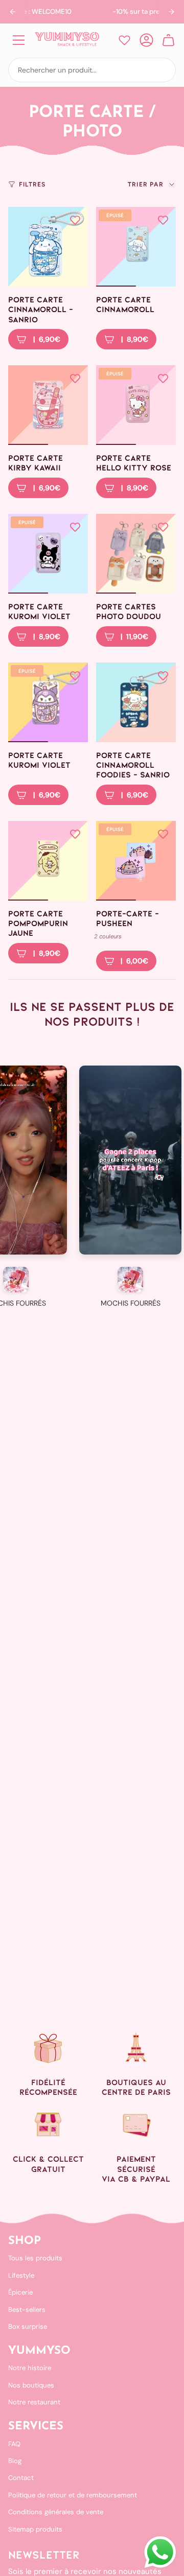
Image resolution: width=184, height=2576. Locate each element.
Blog (15, 2461)
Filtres (32, 184)
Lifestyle (21, 2275)
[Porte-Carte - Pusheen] (136, 861)
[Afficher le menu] (18, 40)
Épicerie (20, 2292)
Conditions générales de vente (56, 2512)
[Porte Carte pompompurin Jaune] (48, 861)
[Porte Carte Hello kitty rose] (136, 405)
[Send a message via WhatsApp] (160, 2552)
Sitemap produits (35, 2529)
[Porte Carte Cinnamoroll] (136, 247)
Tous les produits (35, 2258)
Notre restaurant (34, 2402)
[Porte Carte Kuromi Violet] (48, 554)
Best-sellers (27, 2310)
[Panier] (168, 40)
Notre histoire (30, 2368)
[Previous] (13, 12)
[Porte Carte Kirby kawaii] (48, 405)
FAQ (14, 2444)
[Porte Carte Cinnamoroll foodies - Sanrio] (136, 702)
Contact (21, 2478)
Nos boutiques (31, 2385)
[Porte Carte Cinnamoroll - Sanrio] (48, 247)
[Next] (171, 12)
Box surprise (28, 2326)
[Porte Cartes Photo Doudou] (136, 554)
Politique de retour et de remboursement (73, 2495)
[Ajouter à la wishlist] (75, 220)
